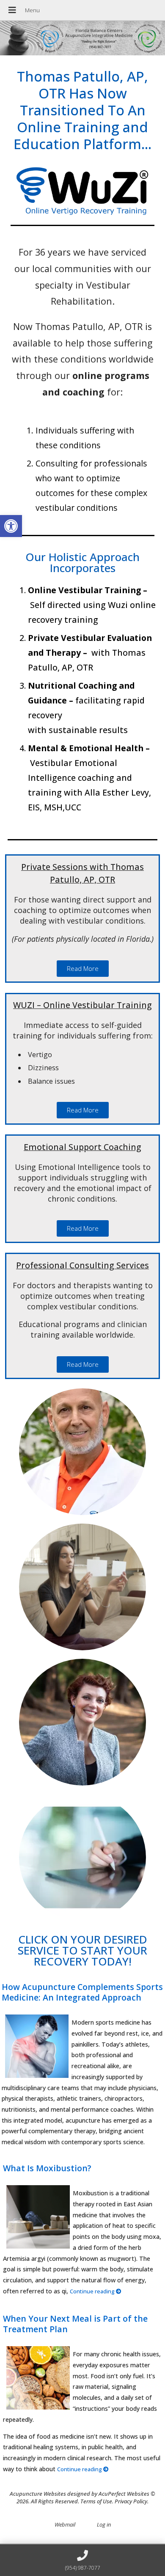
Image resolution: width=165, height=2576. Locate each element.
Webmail (65, 2524)
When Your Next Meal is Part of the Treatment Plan (75, 2324)
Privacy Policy (131, 2501)
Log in (104, 2524)
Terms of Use (96, 2501)
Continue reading (93, 2291)
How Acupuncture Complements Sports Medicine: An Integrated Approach (82, 1992)
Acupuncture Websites (38, 2494)
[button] (11, 526)
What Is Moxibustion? (47, 2168)
